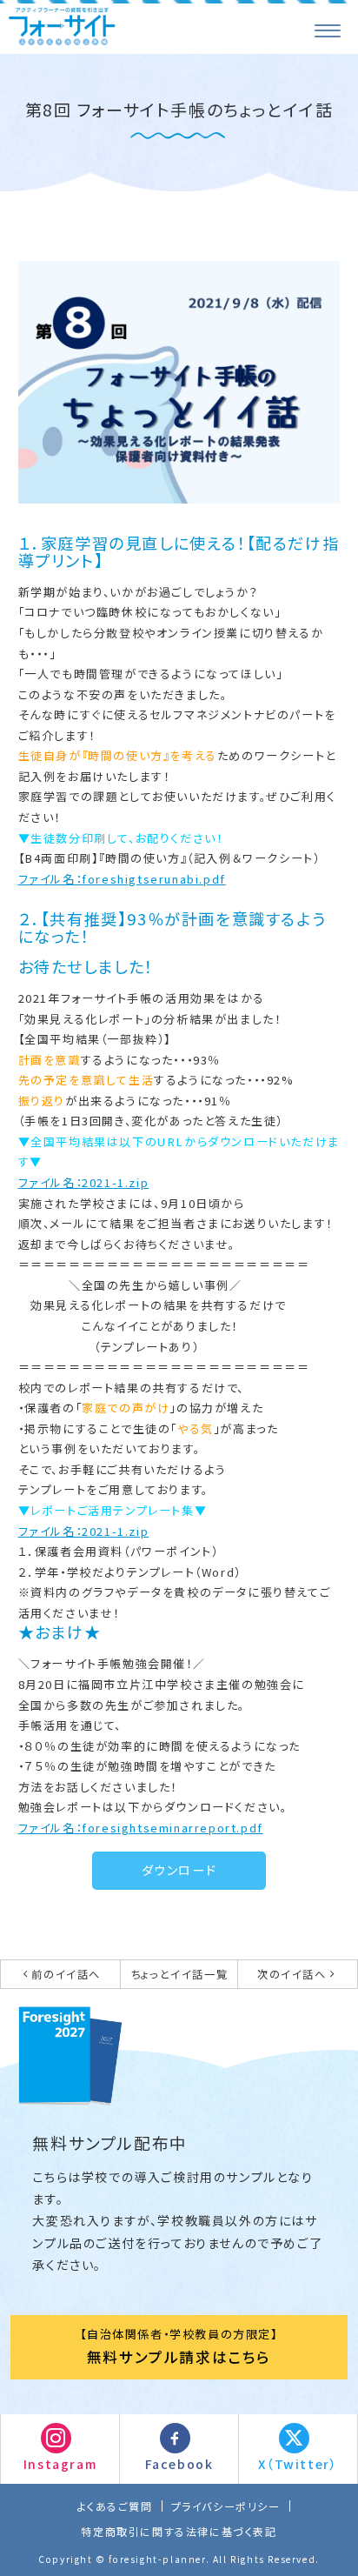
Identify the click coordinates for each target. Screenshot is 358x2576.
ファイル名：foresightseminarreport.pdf (141, 1828)
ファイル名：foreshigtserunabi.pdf (122, 879)
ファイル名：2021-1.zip (84, 1182)
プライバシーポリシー (226, 2506)
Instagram (60, 2464)
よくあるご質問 (114, 2506)
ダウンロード (179, 1870)
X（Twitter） (298, 2464)
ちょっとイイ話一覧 (179, 1974)
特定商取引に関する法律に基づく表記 (179, 2531)
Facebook (179, 2464)
